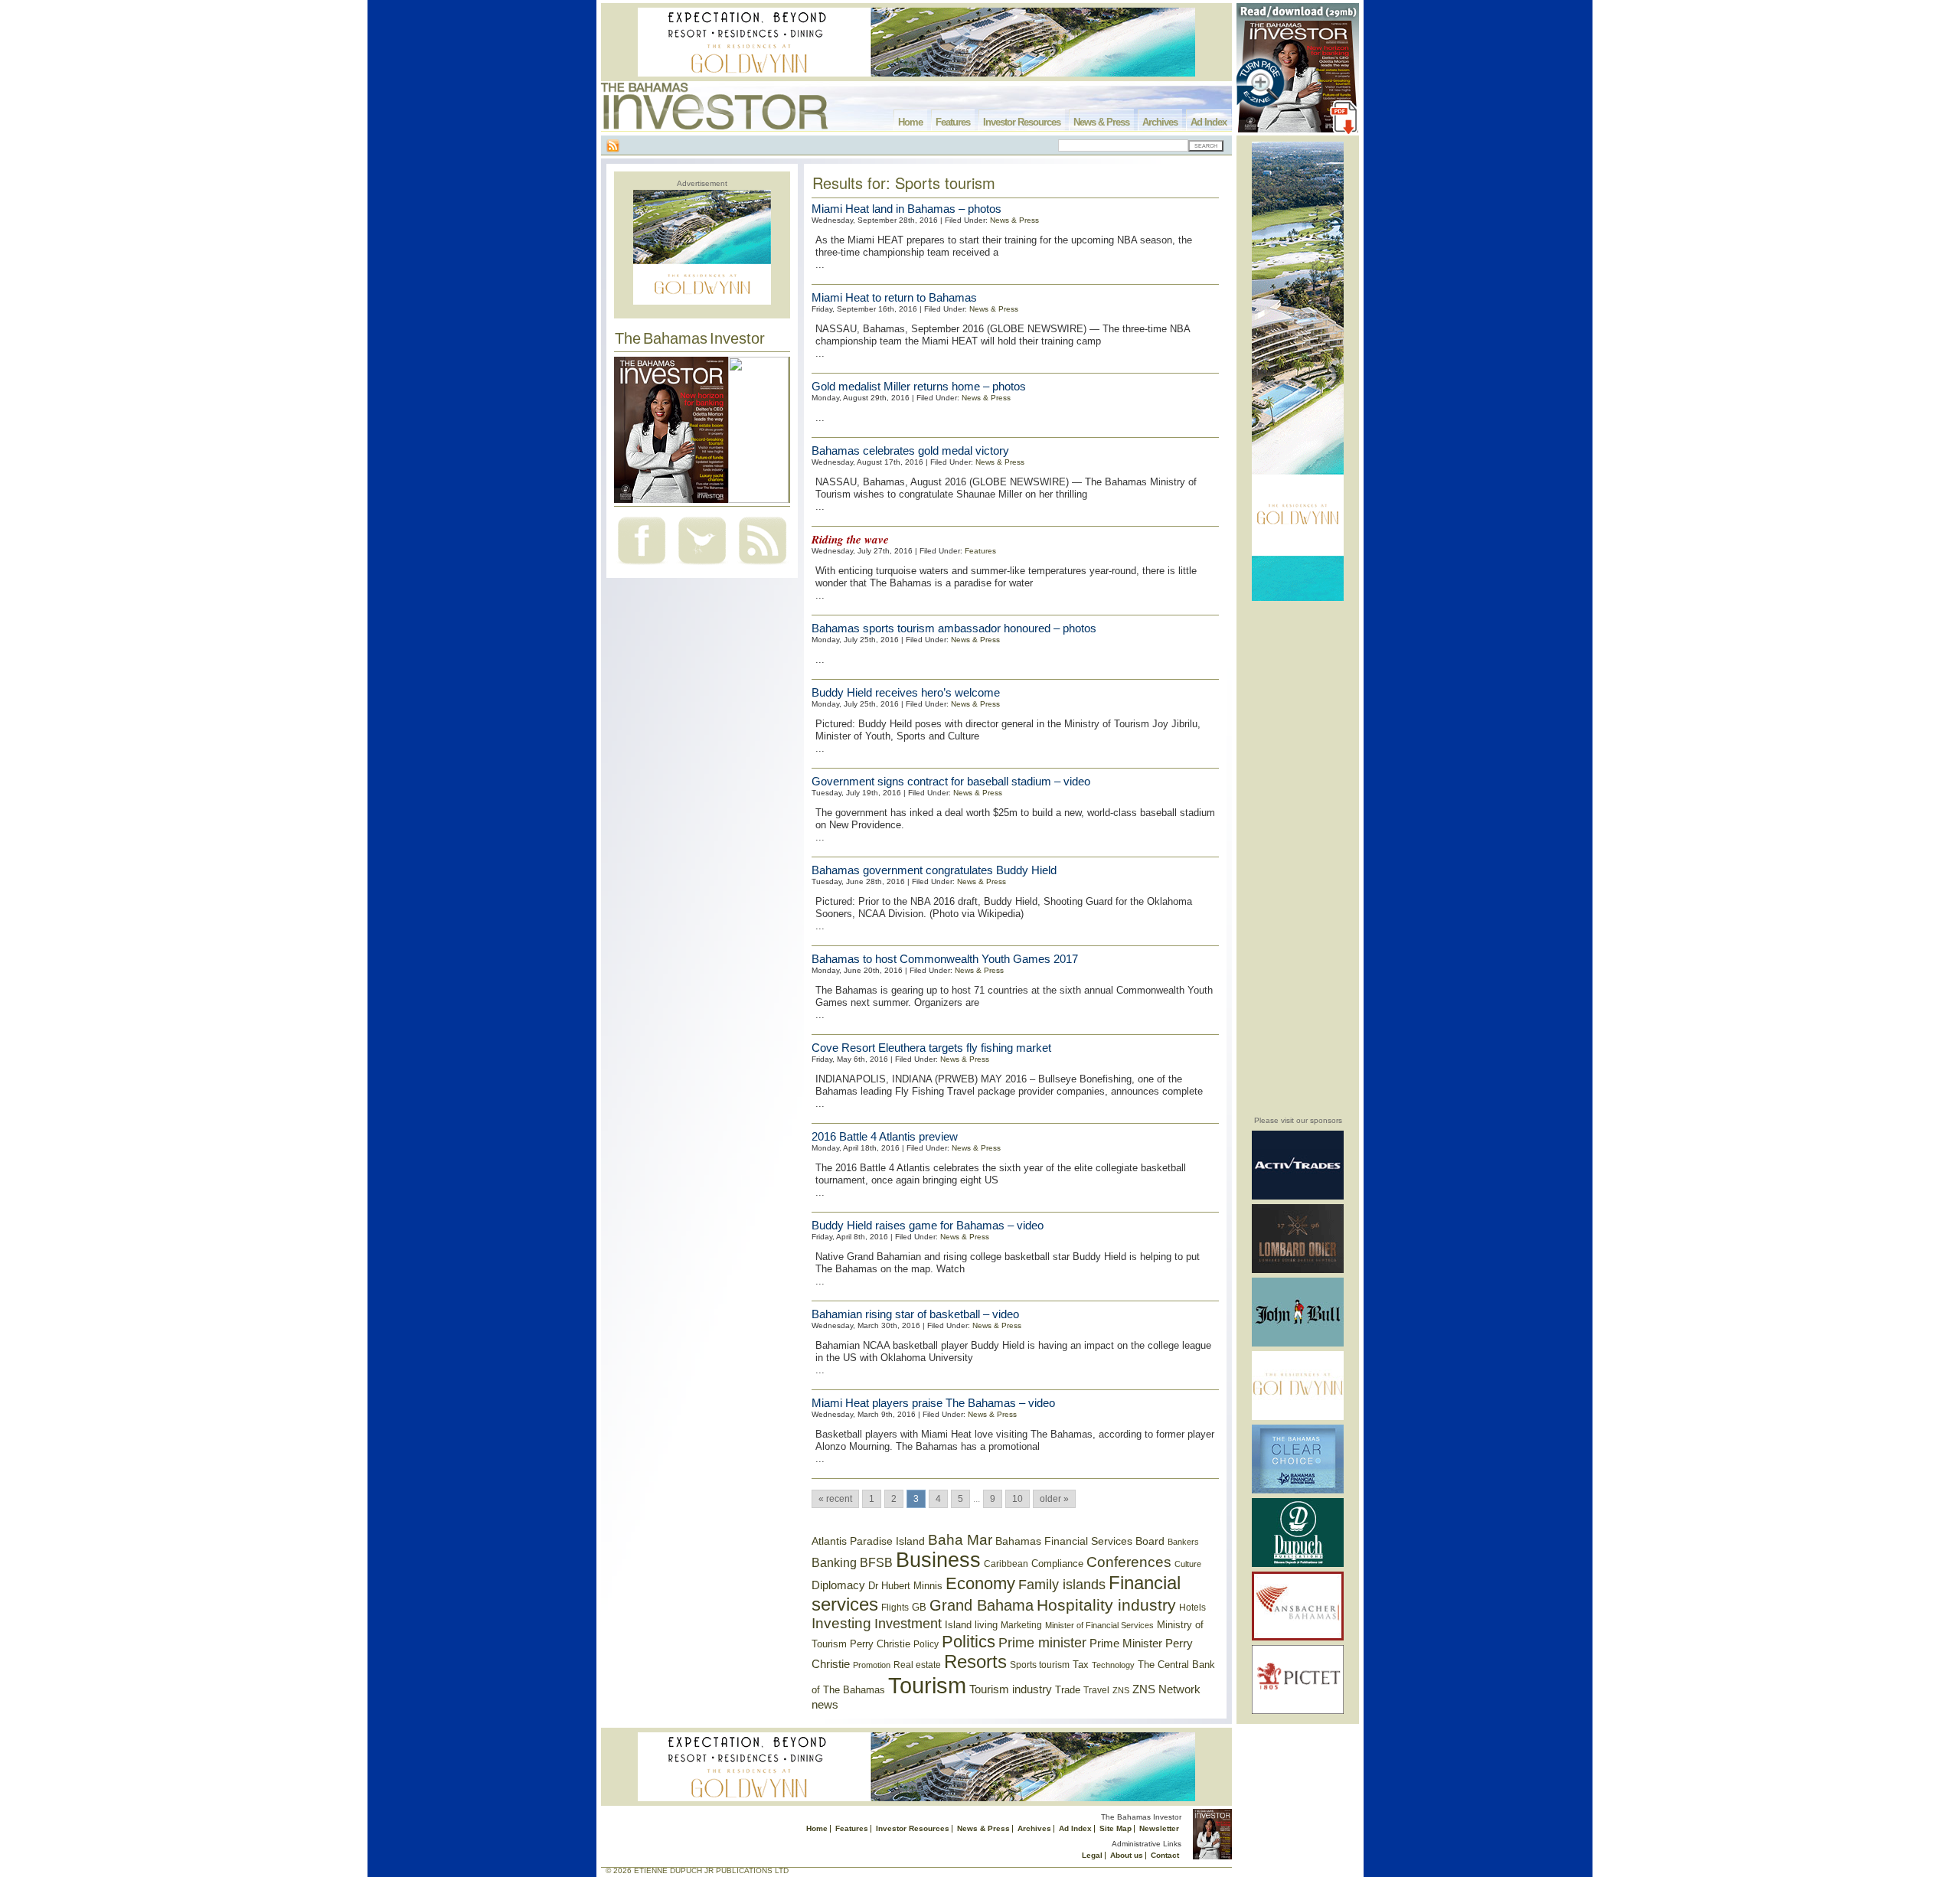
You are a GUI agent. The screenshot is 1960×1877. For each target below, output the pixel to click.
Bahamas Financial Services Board (1080, 1541)
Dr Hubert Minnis (905, 1586)
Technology (1113, 1665)
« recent (835, 1499)
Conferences (1129, 1562)
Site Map (1116, 1828)
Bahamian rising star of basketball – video (915, 1314)
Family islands (1062, 1585)
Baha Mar (960, 1540)
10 (1018, 1499)
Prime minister (1042, 1642)
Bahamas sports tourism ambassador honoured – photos (954, 628)
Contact (1165, 1855)
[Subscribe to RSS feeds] (763, 566)
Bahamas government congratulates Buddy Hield (934, 870)
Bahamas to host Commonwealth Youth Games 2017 (945, 959)
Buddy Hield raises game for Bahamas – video (928, 1225)
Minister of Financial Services (1099, 1625)
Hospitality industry (1106, 1605)
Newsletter (1159, 1828)
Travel (1096, 1690)
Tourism (927, 1685)
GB (919, 1607)
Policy (926, 1644)
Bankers (1183, 1542)
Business (938, 1560)
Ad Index (1209, 122)
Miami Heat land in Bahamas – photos (906, 209)
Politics (969, 1642)
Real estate (917, 1665)
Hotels (1192, 1607)
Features (953, 122)
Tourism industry (1011, 1689)
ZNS (1121, 1690)
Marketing (1021, 1625)
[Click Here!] (1298, 1197)
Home (910, 122)
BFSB (876, 1562)
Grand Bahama (982, 1605)
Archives (1160, 122)
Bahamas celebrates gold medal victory (910, 450)
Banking (834, 1562)
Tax (1081, 1665)
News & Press (1101, 122)
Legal (1092, 1855)
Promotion (872, 1665)
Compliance (1057, 1564)
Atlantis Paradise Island (868, 1541)
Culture (1188, 1564)
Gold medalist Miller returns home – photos (919, 386)
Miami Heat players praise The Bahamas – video (933, 1403)
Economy (980, 1583)
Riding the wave (850, 539)
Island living (971, 1625)
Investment (908, 1624)
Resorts (975, 1662)
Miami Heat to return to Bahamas (894, 297)
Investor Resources (1022, 122)
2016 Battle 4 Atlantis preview (885, 1136)
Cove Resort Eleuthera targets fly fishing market (931, 1048)
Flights (895, 1608)
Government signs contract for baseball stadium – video (951, 781)
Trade (1068, 1690)
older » (1054, 1499)
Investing (841, 1623)
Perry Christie (880, 1644)
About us (1127, 1855)
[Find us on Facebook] (642, 566)
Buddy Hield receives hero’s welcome (906, 692)
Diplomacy (838, 1585)
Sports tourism (1040, 1665)
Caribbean (1006, 1564)
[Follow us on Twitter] (702, 566)
